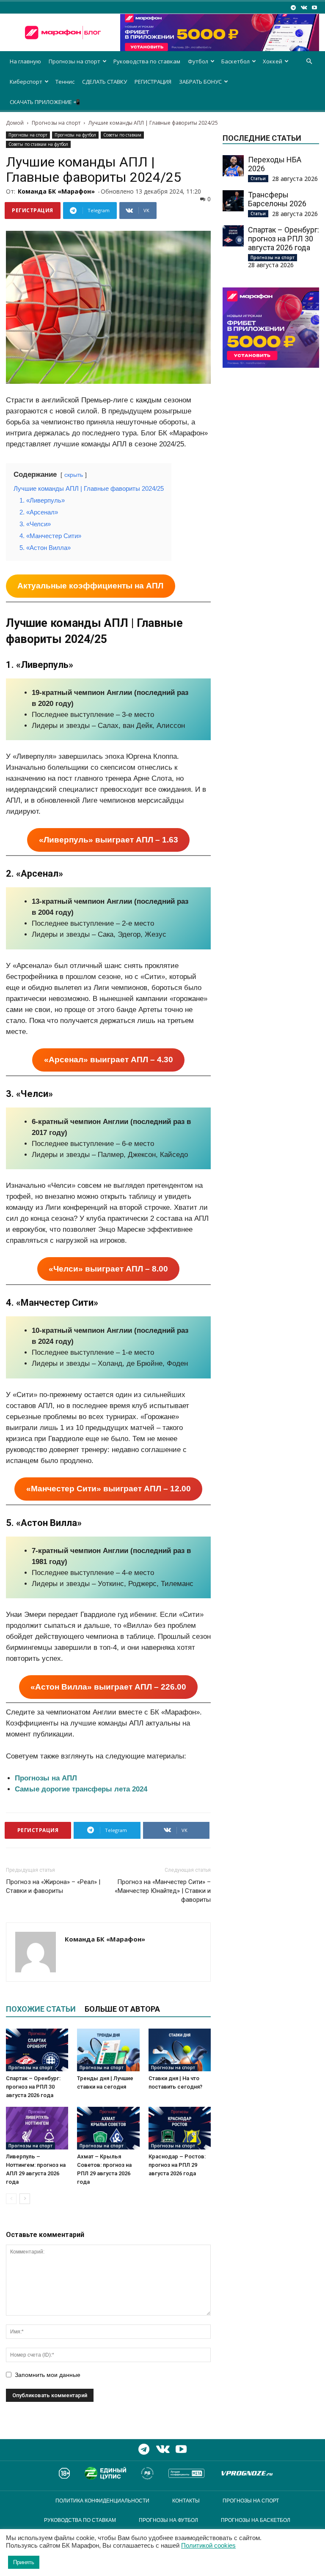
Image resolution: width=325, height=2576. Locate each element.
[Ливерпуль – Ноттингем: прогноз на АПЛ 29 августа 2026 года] (37, 2128)
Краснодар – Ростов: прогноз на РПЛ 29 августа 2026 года (177, 2165)
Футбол (198, 61)
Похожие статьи (41, 2009)
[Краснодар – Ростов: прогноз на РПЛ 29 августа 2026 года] (180, 2128)
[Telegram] (293, 7)
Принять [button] (24, 2562)
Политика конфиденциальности (102, 2501)
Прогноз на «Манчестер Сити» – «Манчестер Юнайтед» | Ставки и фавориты (163, 1891)
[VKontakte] (304, 7)
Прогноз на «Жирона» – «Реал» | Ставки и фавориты (53, 1886)
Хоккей (273, 61)
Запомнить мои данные (48, 2375)
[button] (309, 62)
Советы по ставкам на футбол (38, 144)
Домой (15, 123)
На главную (25, 61)
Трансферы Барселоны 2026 (277, 199)
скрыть (74, 475)
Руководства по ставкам (147, 61)
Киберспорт (26, 82)
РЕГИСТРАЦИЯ (153, 82)
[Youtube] (314, 7)
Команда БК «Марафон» (56, 191)
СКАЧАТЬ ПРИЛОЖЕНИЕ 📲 (45, 102)
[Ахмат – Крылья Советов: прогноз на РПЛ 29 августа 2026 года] (108, 2128)
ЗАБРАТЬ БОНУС (200, 82)
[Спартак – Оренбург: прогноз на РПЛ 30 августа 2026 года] (37, 2050)
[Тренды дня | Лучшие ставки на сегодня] (108, 2050)
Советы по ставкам (122, 135)
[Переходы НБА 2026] (233, 166)
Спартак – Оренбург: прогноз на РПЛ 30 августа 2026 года (33, 2087)
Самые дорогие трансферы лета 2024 (81, 1789)
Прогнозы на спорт (74, 61)
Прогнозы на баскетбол (256, 2520)
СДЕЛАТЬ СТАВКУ (105, 82)
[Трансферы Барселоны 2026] (233, 201)
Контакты (186, 2501)
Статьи (258, 178)
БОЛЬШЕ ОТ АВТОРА (122, 2009)
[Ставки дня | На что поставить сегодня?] (180, 2050)
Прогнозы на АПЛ (46, 1778)
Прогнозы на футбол (75, 135)
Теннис (65, 82)
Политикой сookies (208, 2546)
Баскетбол (235, 61)
